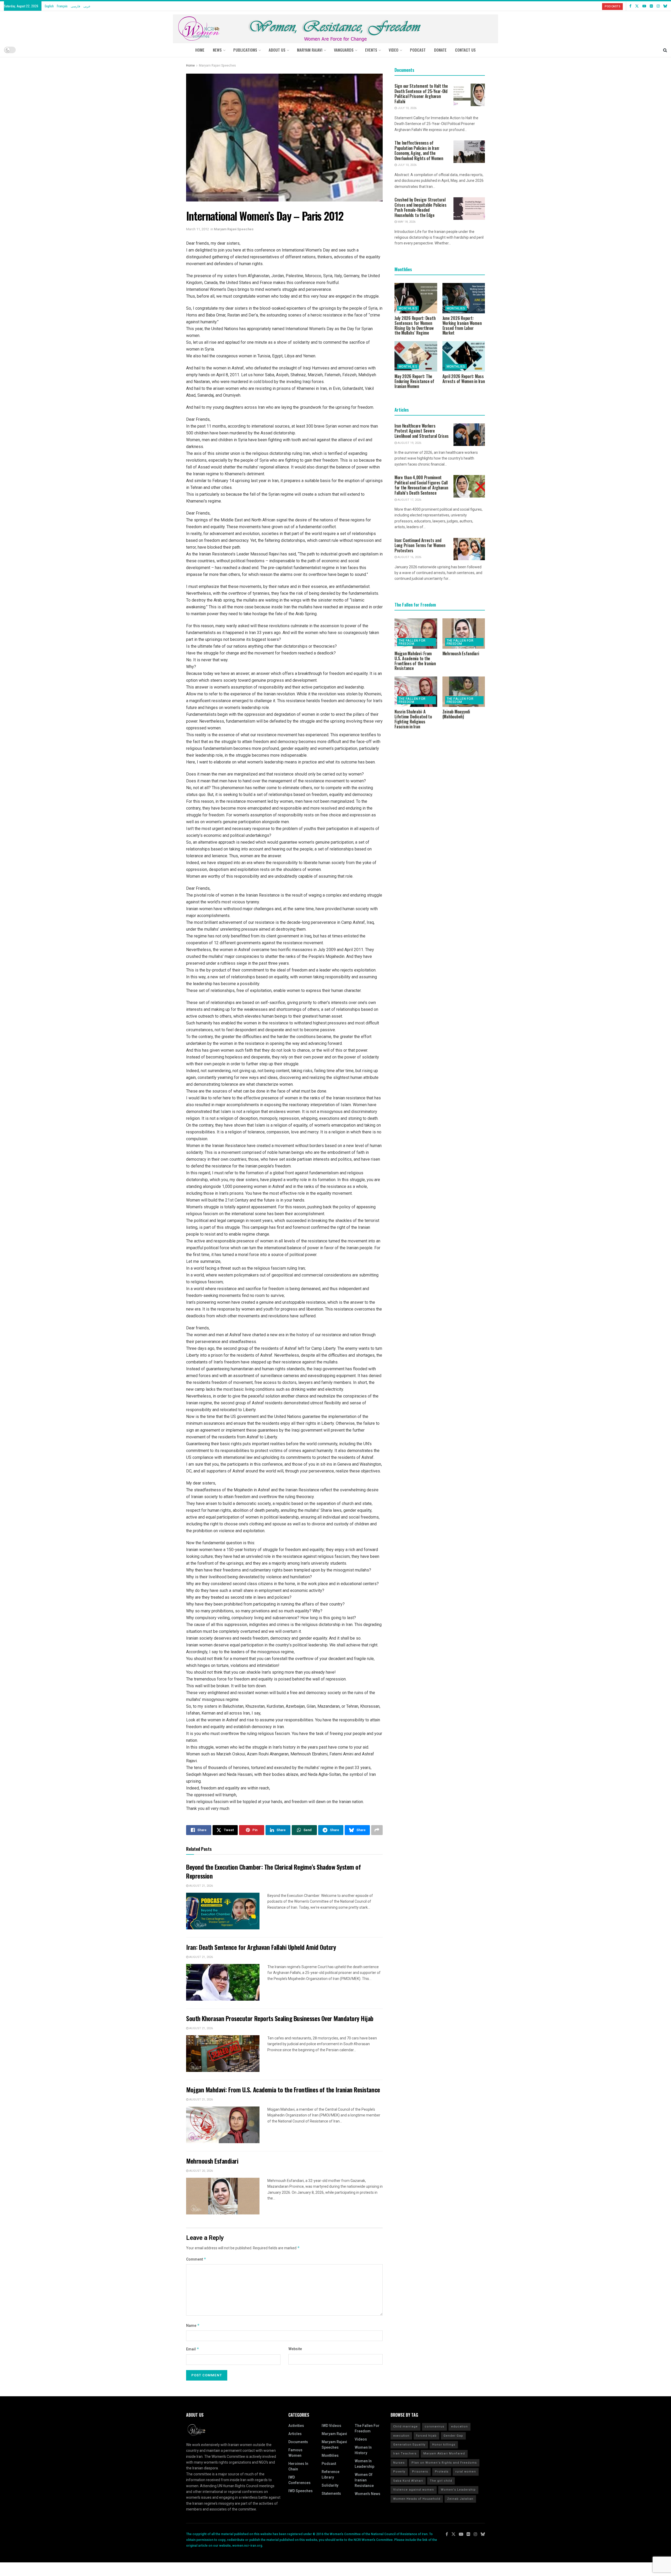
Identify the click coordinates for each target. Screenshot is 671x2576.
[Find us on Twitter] (637, 6)
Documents (298, 2442)
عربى (87, 6)
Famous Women (295, 2453)
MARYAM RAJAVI (310, 50)
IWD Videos (331, 2426)
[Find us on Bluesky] (665, 6)
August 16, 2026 (409, 557)
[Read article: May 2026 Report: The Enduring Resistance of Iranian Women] (416, 356)
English (49, 6)
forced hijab (426, 2436)
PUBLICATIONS (245, 50)
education (459, 2427)
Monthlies (408, 308)
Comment (196, 2259)
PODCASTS (612, 6)
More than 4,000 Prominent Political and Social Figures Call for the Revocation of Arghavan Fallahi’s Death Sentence (421, 485)
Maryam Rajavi (334, 2434)
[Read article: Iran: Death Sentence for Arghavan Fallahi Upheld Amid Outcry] (223, 1982)
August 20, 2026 (201, 2171)
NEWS (217, 50)
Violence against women (414, 2490)
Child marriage (405, 2427)
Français (62, 6)
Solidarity (330, 2485)
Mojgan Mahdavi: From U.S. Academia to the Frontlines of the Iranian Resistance (283, 2089)
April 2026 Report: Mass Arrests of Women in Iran (464, 379)
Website (295, 2349)
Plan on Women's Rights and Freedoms (444, 2463)
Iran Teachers (405, 2454)
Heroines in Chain (298, 2466)
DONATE (440, 50)
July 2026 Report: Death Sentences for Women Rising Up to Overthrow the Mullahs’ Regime (415, 325)
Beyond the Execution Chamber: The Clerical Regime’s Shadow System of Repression (273, 1871)
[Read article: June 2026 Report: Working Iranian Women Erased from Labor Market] (464, 298)
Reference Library (331, 2475)
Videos (361, 2439)
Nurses (399, 2463)
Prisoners (420, 2472)
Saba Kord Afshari (408, 2481)
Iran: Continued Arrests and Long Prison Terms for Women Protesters (420, 545)
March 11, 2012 (197, 229)
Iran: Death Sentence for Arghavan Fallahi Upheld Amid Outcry (261, 1947)
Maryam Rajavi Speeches (217, 66)
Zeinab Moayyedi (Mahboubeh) (456, 714)
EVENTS (371, 50)
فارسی (75, 6)
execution (401, 2436)
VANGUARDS (344, 50)
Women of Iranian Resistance (364, 2480)
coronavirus (434, 2427)
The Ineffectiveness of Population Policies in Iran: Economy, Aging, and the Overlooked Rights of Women (419, 151)
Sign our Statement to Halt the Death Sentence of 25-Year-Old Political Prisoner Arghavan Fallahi (421, 94)
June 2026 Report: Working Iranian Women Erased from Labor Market (462, 325)
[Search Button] (665, 50)
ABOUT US (277, 50)
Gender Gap (453, 2436)
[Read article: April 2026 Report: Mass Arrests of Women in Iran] (464, 356)
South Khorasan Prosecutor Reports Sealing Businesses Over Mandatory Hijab (280, 2018)
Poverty (399, 2472)
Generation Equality (409, 2445)
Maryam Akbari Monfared (444, 2454)
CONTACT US (465, 50)
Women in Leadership (364, 2464)
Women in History (363, 2450)
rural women (466, 2472)
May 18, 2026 (406, 222)
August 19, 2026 (409, 443)
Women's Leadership (458, 2490)
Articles (295, 2434)
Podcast (329, 2464)
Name (193, 2326)
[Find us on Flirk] (651, 6)
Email (193, 2349)
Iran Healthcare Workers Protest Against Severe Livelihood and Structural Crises (422, 431)
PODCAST (418, 50)
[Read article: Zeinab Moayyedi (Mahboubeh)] (464, 692)
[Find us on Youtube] (644, 6)
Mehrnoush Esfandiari (212, 2161)
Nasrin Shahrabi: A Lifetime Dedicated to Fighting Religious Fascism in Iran (413, 719)
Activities (296, 2426)
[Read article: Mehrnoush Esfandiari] (223, 2196)
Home (200, 50)
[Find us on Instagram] (658, 6)
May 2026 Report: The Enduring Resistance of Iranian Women (414, 381)
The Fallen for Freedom (412, 642)
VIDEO (394, 50)
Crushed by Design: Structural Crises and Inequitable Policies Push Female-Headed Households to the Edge (420, 207)
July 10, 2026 (407, 108)
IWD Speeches (301, 2491)
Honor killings (444, 2445)
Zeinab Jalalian (460, 2499)
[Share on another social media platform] (377, 1830)
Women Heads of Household (417, 2499)
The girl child (441, 2481)
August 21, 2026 (201, 1886)
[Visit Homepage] (335, 27)
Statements (331, 2494)
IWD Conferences (299, 2480)
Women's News (367, 2494)
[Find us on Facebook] (630, 6)
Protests (442, 2472)
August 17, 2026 (409, 500)
